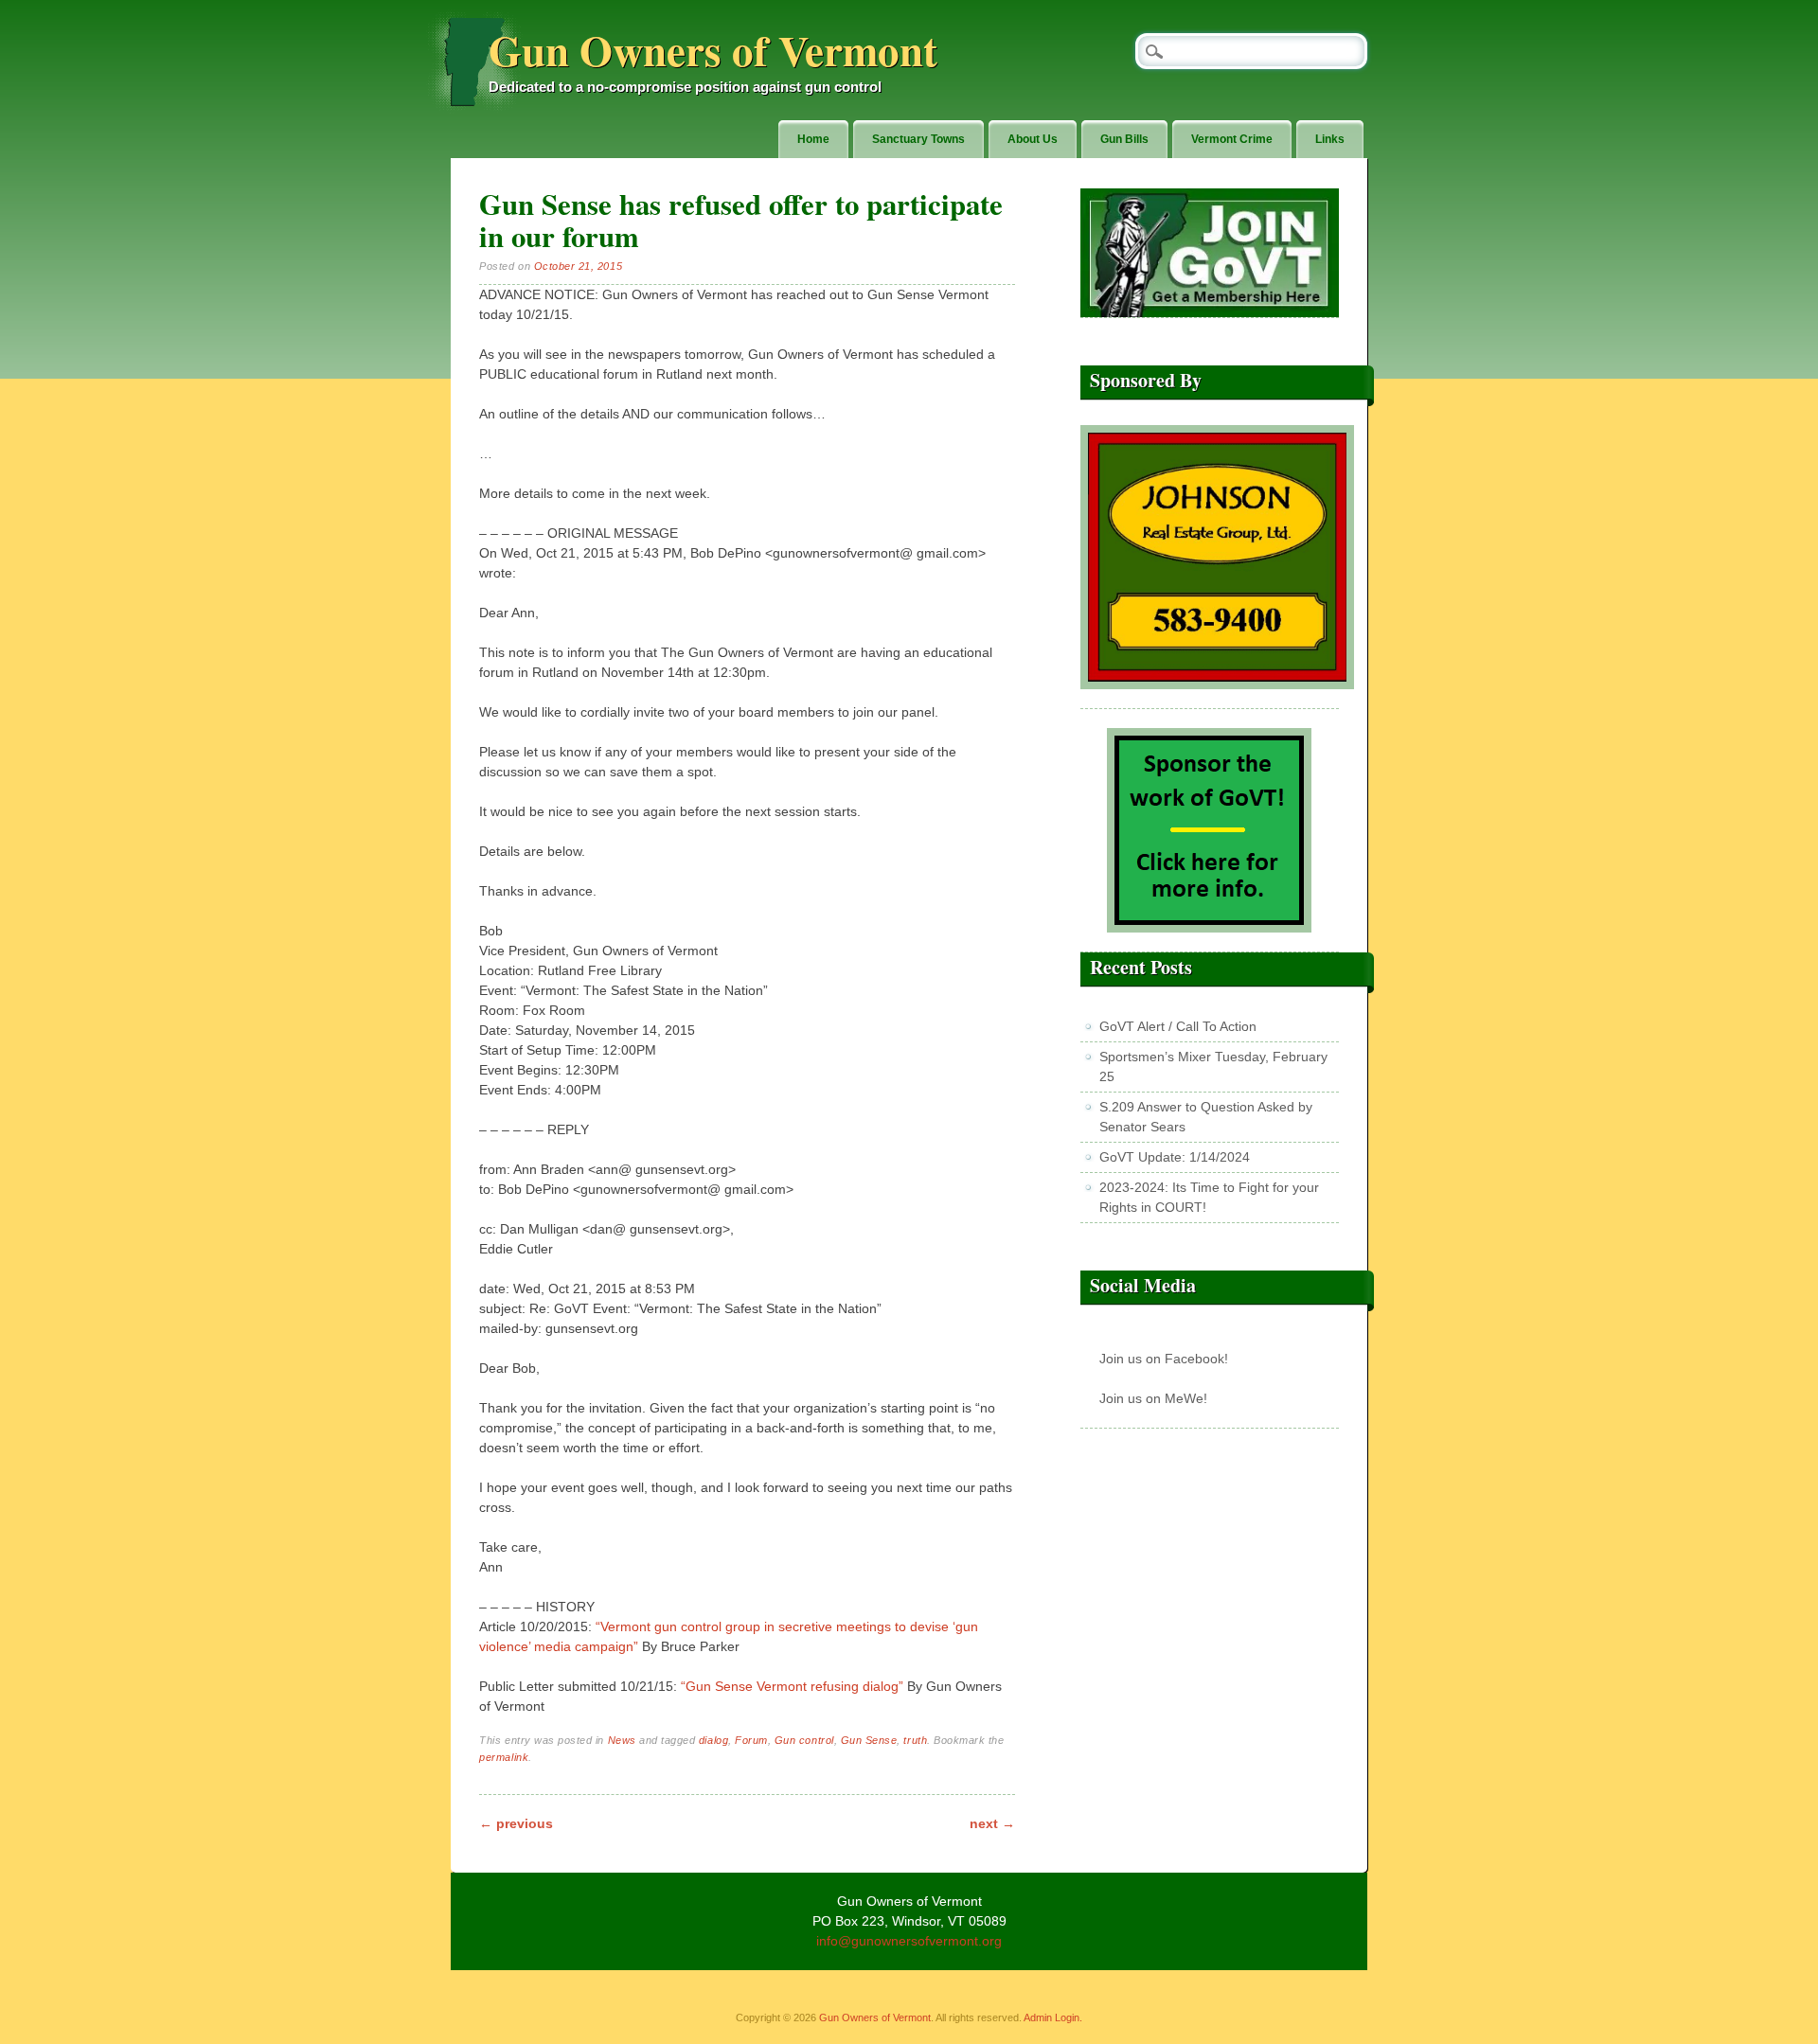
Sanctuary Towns (918, 139)
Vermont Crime (1232, 139)
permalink (504, 1757)
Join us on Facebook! (1164, 1359)
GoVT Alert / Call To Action (1178, 1026)
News (622, 1740)
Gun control (804, 1740)
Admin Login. (1053, 2017)
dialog (713, 1740)
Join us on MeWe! (1153, 1398)
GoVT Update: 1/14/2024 (1175, 1157)
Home (813, 139)
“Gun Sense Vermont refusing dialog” (792, 1686)
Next (992, 1823)
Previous (516, 1823)
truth (915, 1740)
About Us (1033, 139)
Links (1330, 139)
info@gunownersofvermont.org (909, 1941)
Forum (751, 1740)
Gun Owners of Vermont (713, 50)
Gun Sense (869, 1740)
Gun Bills (1124, 139)
